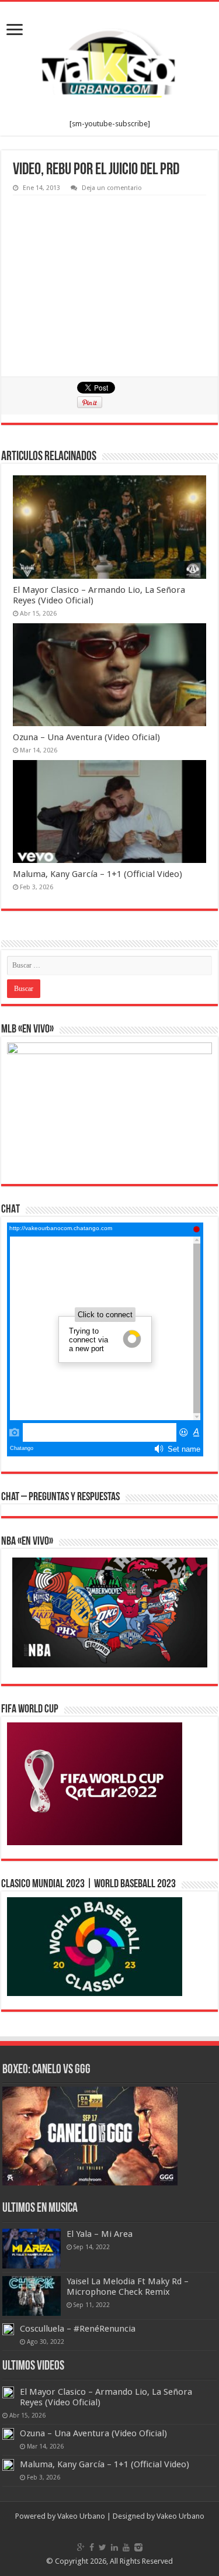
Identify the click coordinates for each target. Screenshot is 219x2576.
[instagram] (138, 2547)
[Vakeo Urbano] (110, 61)
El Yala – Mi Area (100, 2234)
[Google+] (81, 2547)
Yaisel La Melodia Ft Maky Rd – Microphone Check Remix (128, 2287)
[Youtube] (126, 2547)
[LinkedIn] (114, 2547)
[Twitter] (102, 2547)
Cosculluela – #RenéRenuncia (78, 2329)
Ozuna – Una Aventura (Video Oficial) (86, 737)
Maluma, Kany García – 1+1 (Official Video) (98, 874)
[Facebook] (92, 2547)
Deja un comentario (112, 188)
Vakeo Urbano (180, 2516)
